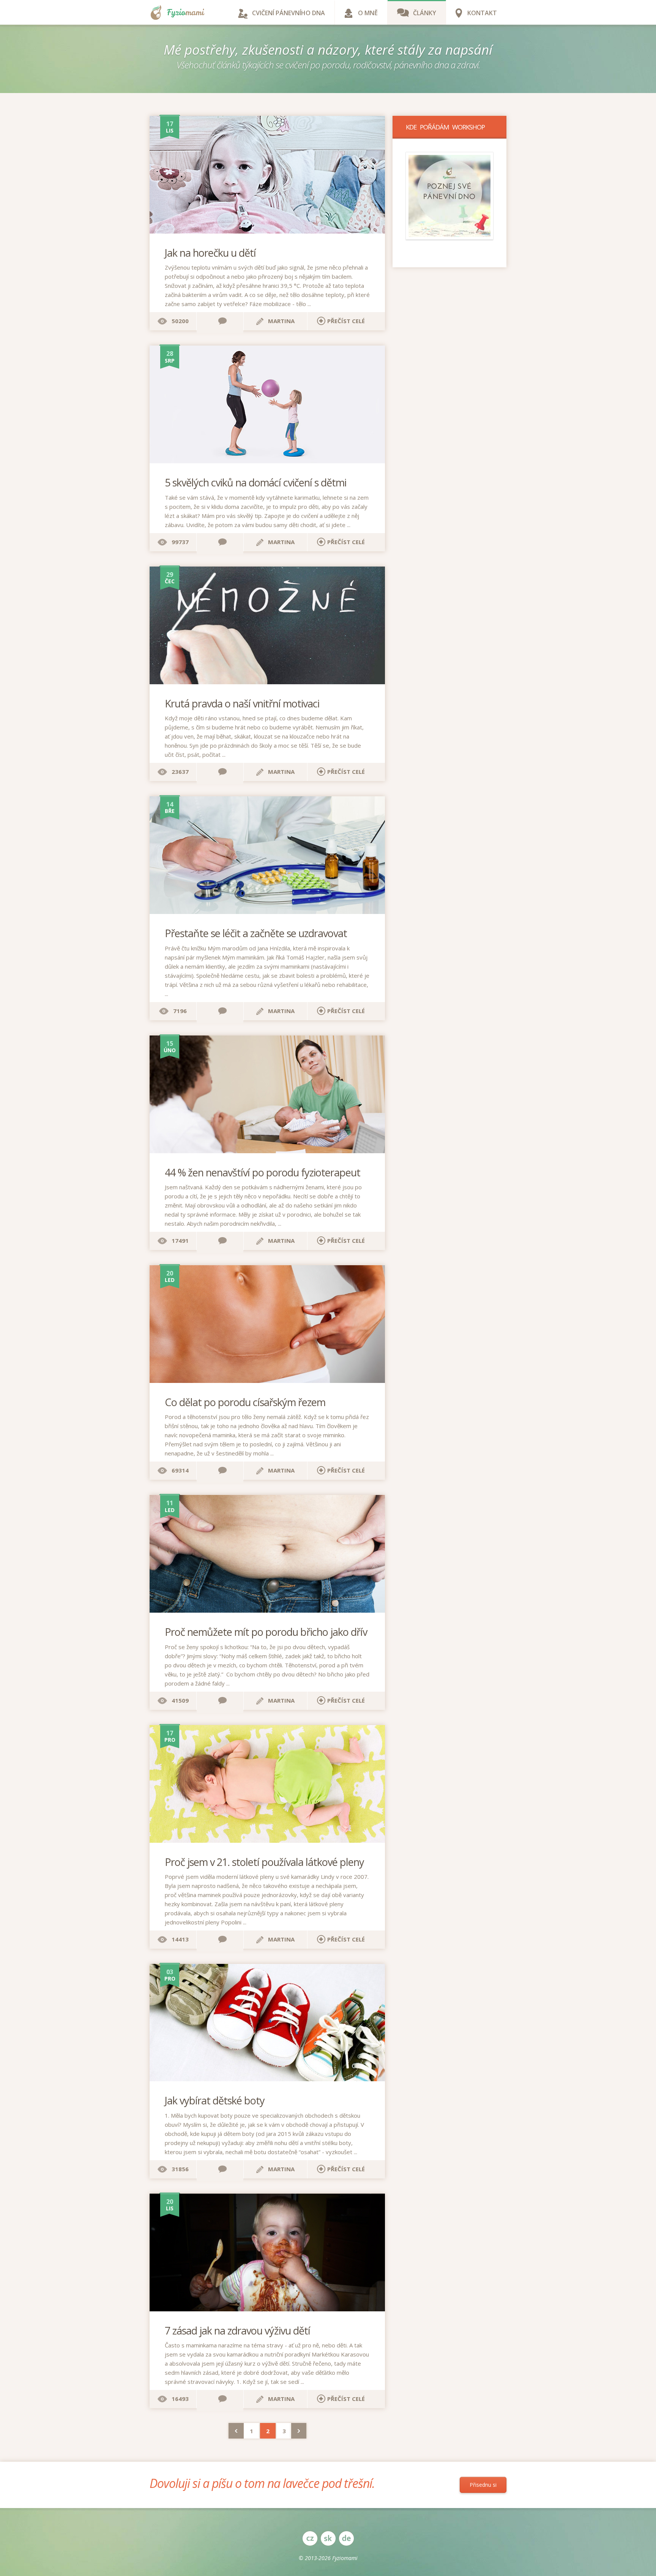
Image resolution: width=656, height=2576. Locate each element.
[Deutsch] (346, 2538)
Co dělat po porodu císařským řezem (245, 1402)
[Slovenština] (328, 2538)
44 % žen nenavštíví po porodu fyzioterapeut (263, 1172)
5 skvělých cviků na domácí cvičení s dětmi (255, 482)
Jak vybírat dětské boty (215, 2100)
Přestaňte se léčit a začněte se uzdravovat (256, 933)
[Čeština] (310, 2538)
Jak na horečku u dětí (210, 253)
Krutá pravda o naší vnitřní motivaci (242, 703)
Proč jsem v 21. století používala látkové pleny (264, 1862)
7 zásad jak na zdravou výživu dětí (237, 2331)
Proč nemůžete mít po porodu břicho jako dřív (266, 1632)
